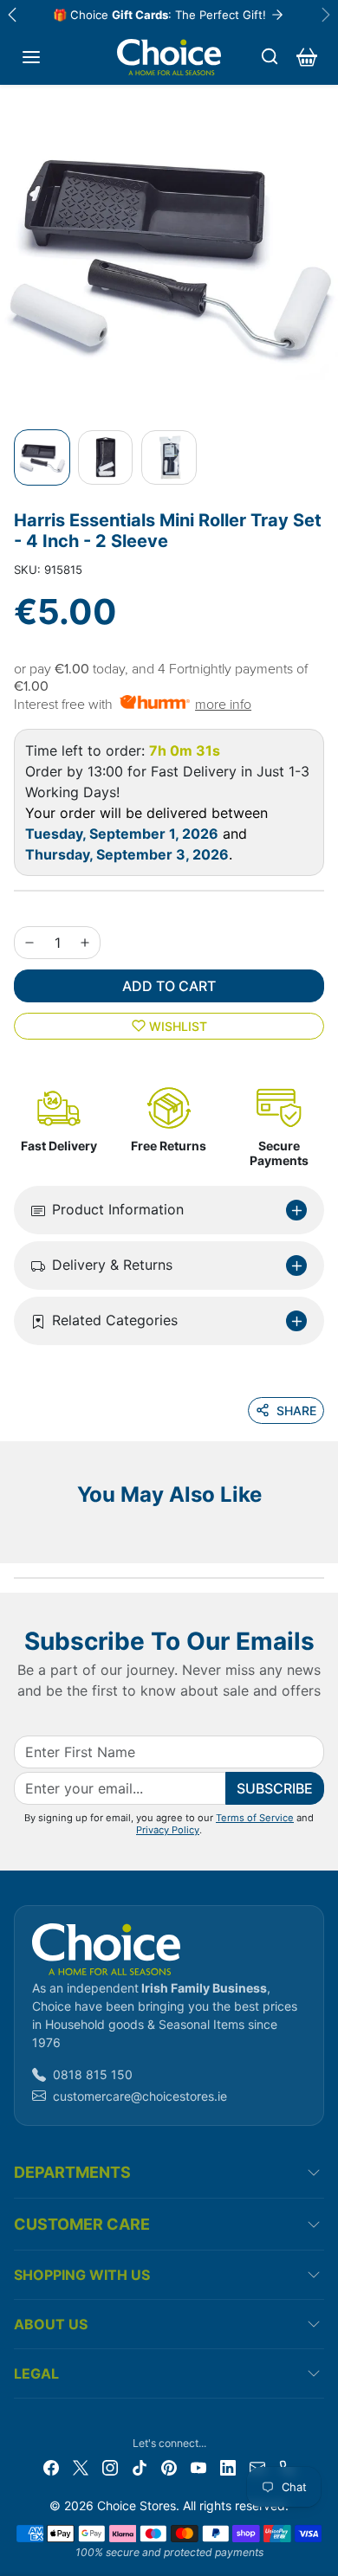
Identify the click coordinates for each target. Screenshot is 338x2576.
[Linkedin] (228, 2467)
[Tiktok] (140, 2467)
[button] (31, 57)
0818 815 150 (93, 2074)
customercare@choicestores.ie (140, 2096)
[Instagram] (110, 2467)
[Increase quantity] (85, 943)
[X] (81, 2467)
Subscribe (275, 1788)
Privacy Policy (168, 1830)
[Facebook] (51, 2467)
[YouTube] (198, 2467)
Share (296, 1410)
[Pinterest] (169, 2467)
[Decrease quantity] (29, 943)
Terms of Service (255, 1818)
